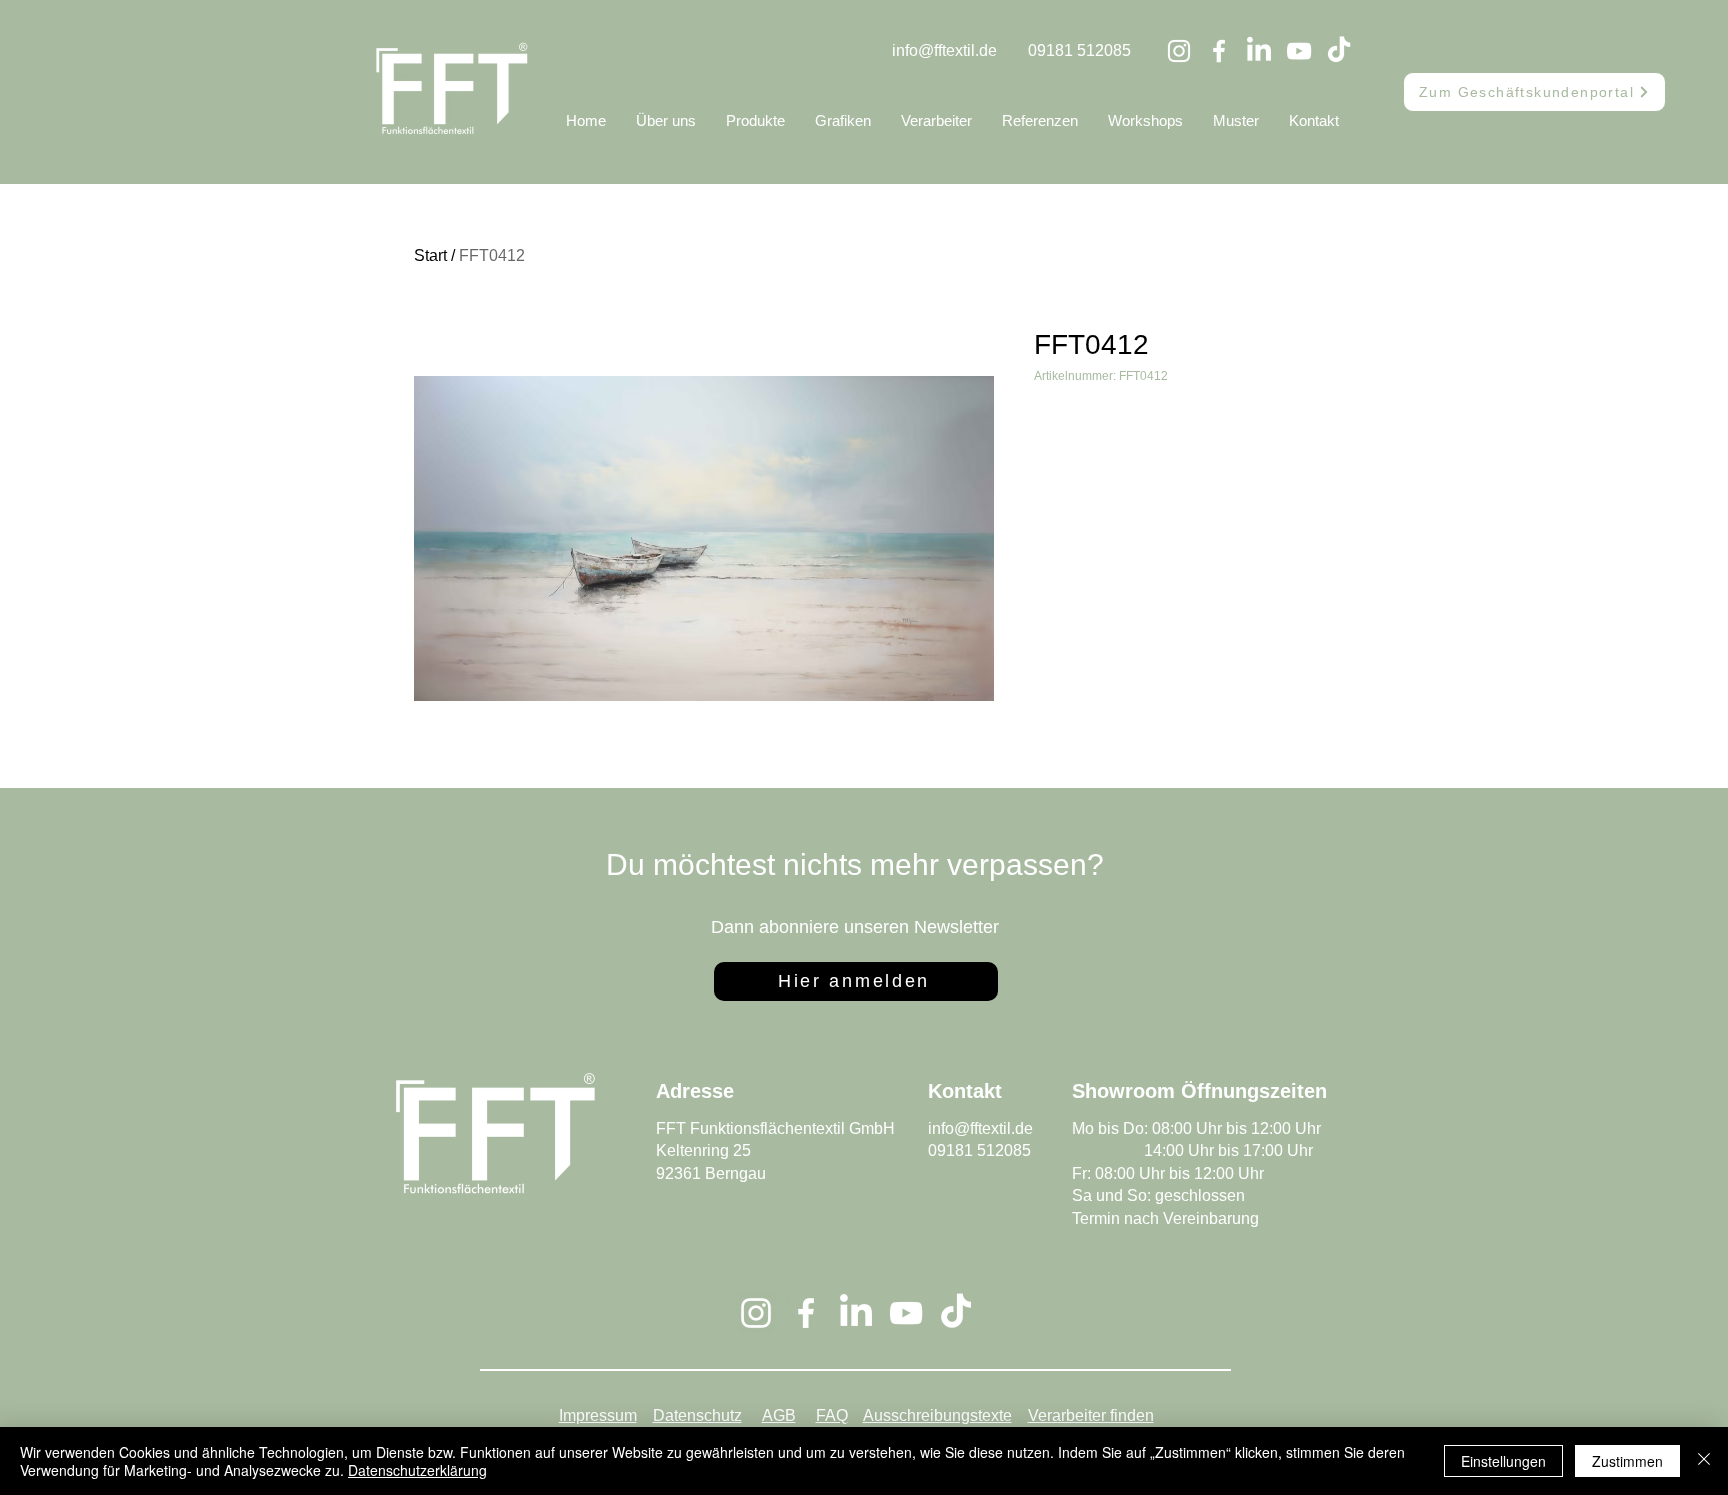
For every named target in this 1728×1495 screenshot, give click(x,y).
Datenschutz (697, 1415)
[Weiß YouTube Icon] (1299, 51)
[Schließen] (1704, 1461)
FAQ (832, 1415)
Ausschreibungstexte (937, 1415)
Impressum (598, 1415)
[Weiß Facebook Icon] (1219, 51)
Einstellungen (1503, 1461)
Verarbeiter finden (1091, 1415)
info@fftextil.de (944, 50)
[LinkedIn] (1259, 51)
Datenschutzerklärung (417, 1470)
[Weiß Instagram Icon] (1179, 51)
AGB (779, 1415)
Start (430, 255)
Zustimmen (1627, 1461)
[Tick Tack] (1339, 51)
